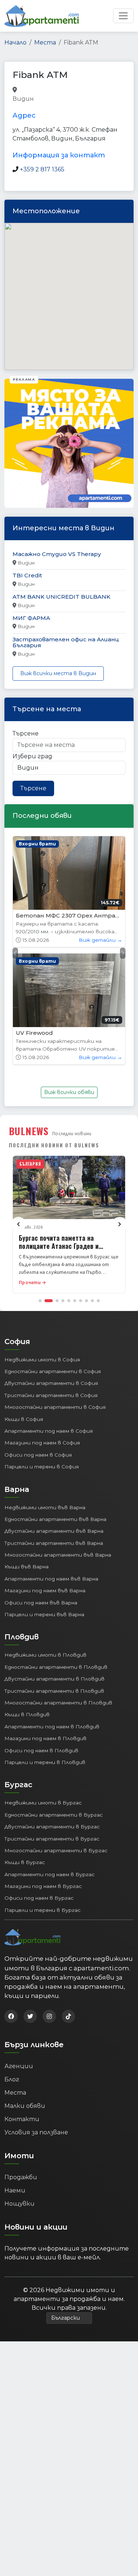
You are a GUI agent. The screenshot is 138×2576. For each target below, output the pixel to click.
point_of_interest (75, 90)
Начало (15, 42)
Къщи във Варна (26, 1567)
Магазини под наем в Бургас (43, 1886)
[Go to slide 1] (40, 1301)
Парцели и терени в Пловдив (45, 1762)
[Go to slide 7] (81, 1301)
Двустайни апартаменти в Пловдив (54, 1679)
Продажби (21, 2177)
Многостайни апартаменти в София (55, 1407)
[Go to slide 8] (86, 1301)
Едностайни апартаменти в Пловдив (56, 1667)
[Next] (120, 1224)
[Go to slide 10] (98, 1301)
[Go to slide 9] (92, 1301)
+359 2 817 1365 (42, 169)
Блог (12, 2079)
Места (45, 42)
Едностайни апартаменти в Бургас (54, 1815)
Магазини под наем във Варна (45, 1590)
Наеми (15, 2190)
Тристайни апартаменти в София (51, 1395)
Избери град (32, 756)
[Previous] (18, 1224)
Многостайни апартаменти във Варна (58, 1555)
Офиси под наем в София (38, 1455)
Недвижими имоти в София (42, 1360)
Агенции (19, 2066)
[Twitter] (30, 2016)
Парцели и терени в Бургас (43, 1910)
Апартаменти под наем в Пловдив (52, 1727)
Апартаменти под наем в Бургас (49, 1874)
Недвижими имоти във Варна (45, 1507)
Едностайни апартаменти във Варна (55, 1519)
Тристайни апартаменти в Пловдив (54, 1691)
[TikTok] (68, 2016)
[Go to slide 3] (57, 1301)
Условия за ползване (36, 2132)
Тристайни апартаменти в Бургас (52, 1839)
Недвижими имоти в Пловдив (45, 1655)
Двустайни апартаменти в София (51, 1383)
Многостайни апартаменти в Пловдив (58, 1703)
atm (42, 90)
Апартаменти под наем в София (49, 1431)
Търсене (26, 733)
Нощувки (20, 2204)
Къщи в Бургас (25, 1862)
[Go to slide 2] (49, 1301)
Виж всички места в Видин (58, 673)
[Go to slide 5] (69, 1301)
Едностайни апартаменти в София (53, 1371)
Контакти (22, 2119)
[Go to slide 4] (63, 1301)
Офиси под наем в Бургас (39, 1898)
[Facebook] (11, 2016)
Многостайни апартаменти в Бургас (56, 1850)
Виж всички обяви (69, 1092)
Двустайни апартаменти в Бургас (52, 1827)
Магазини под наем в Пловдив (45, 1738)
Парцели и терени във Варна (44, 1614)
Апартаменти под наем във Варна (51, 1579)
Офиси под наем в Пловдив (41, 1750)
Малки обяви (25, 2106)
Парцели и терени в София (42, 1467)
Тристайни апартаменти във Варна (54, 1543)
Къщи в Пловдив (27, 1714)
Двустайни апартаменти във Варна (54, 1531)
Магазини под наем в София (42, 1443)
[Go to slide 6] (75, 1301)
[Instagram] (49, 2016)
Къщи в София (24, 1419)
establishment (81, 99)
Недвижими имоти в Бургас (43, 1803)
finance (46, 99)
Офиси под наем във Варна (41, 1603)
